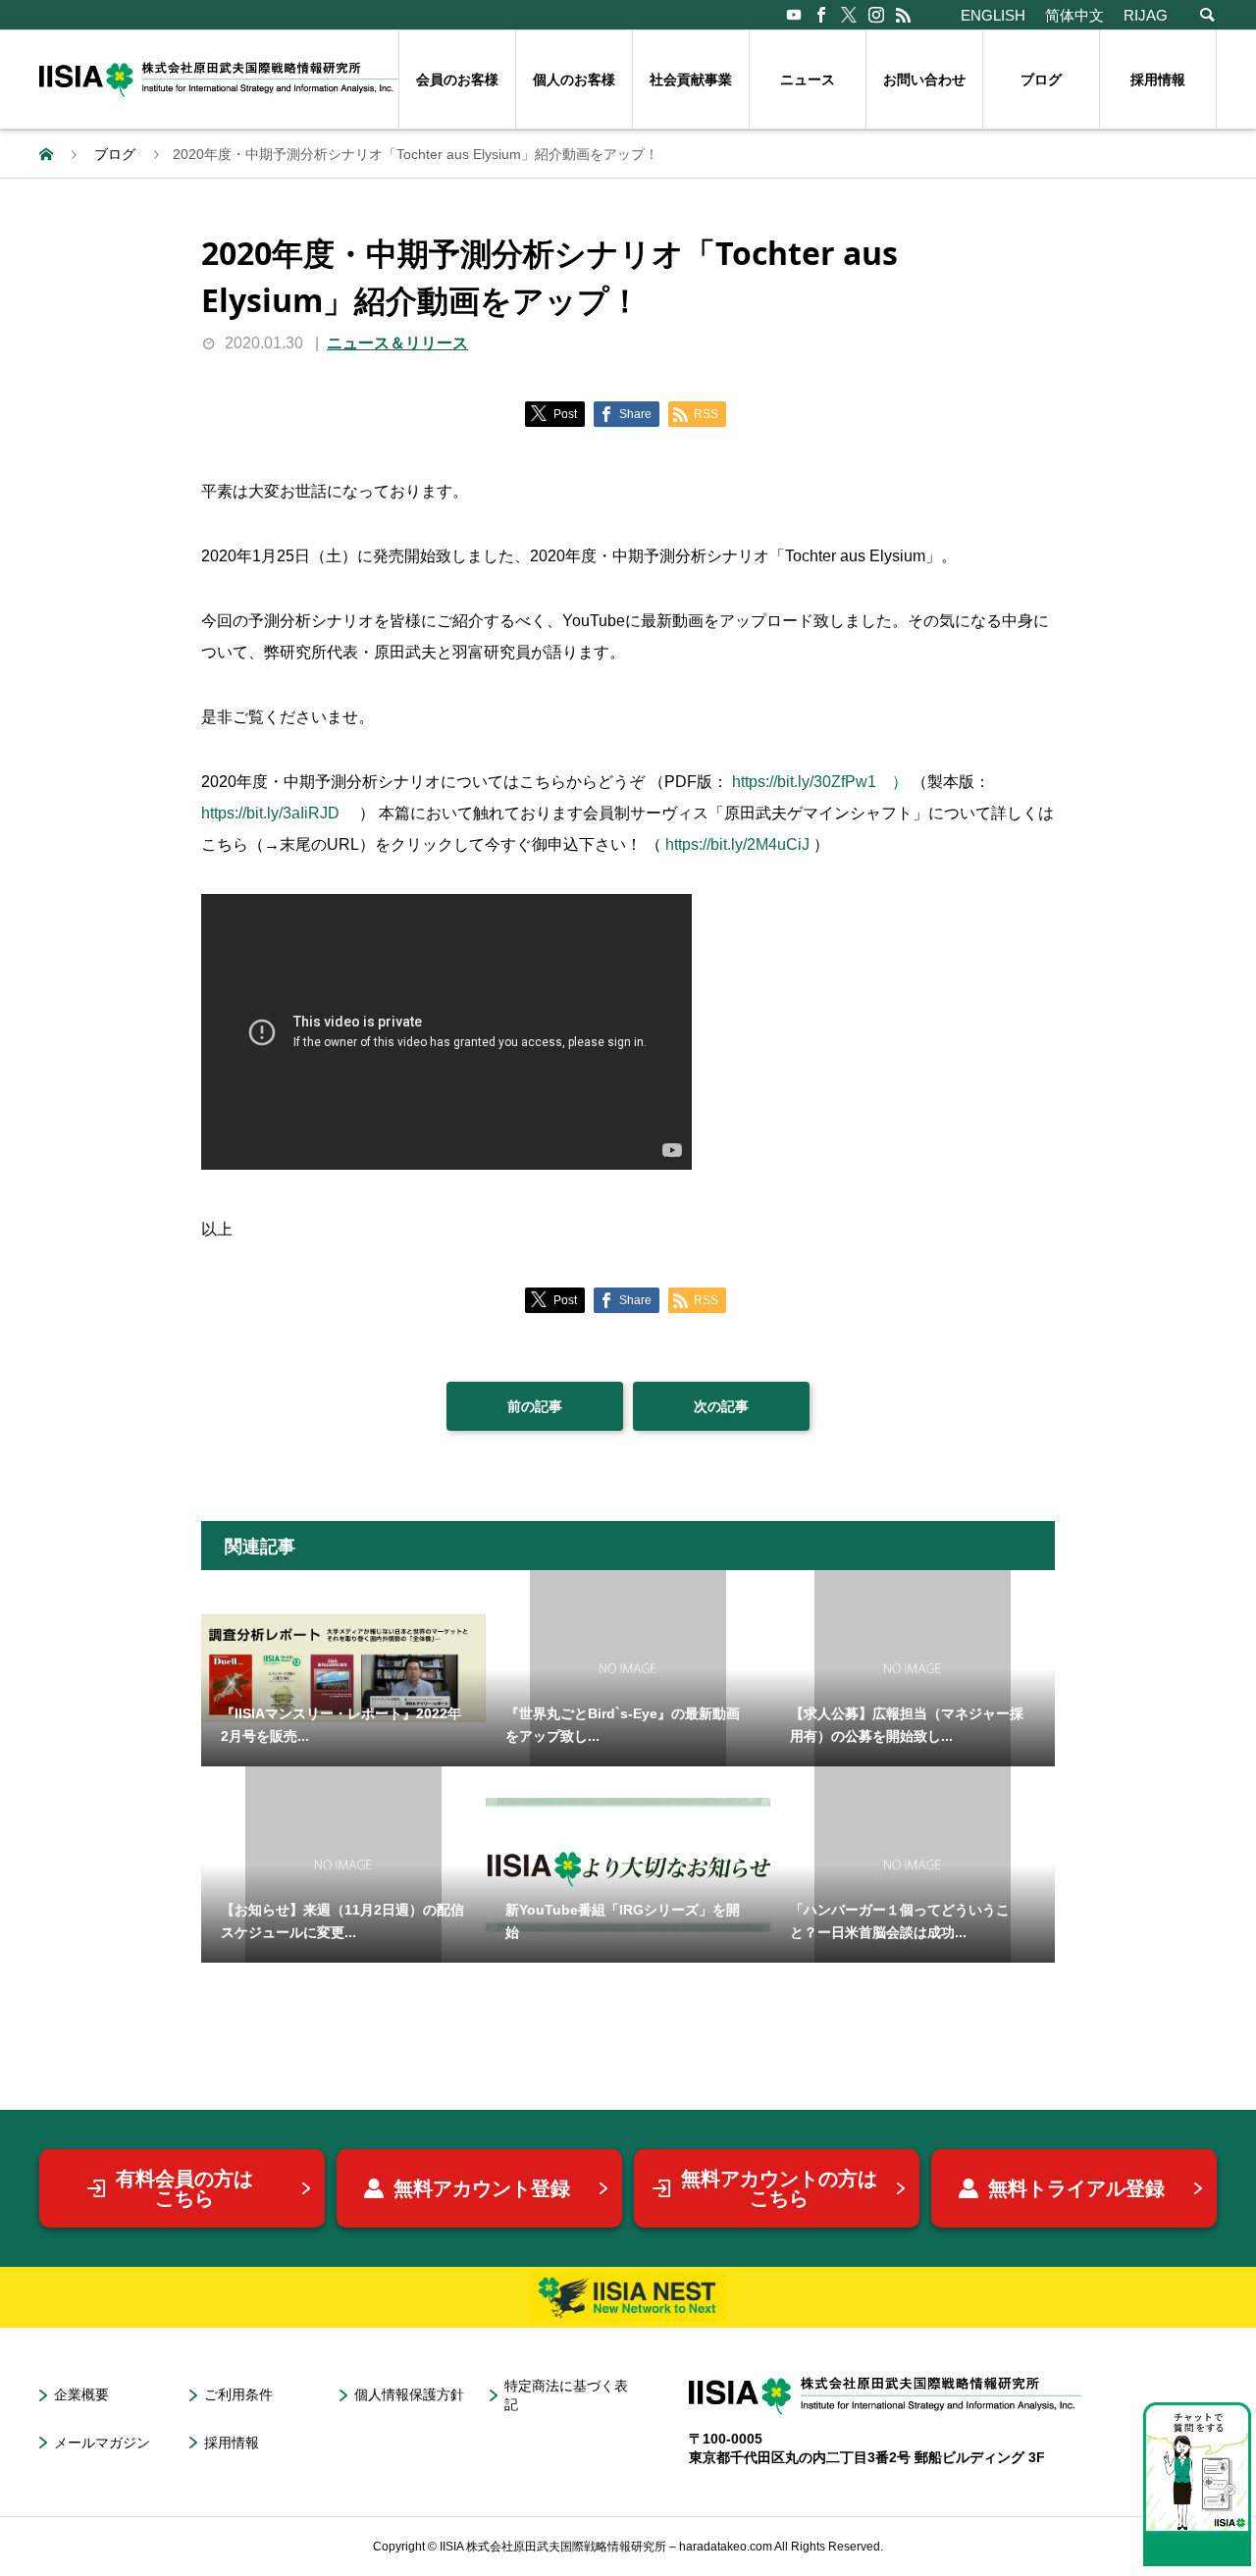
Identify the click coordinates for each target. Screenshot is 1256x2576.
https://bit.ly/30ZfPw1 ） (820, 782)
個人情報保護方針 (409, 2394)
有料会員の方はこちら (184, 2188)
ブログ (1041, 79)
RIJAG (1146, 15)
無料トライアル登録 (1076, 2188)
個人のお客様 (574, 79)
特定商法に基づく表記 (566, 2395)
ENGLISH (993, 15)
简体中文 (1074, 15)
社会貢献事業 (691, 79)
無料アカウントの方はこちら (779, 2188)
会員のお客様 (457, 79)
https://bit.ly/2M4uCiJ (737, 844)
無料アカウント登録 (482, 2188)
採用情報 (1158, 79)
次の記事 (721, 1406)
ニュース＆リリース (397, 343)
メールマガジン (102, 2443)
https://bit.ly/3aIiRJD (278, 813)
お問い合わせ (924, 79)
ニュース (808, 79)
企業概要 (81, 2394)
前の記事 (535, 1406)
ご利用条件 (238, 2394)
